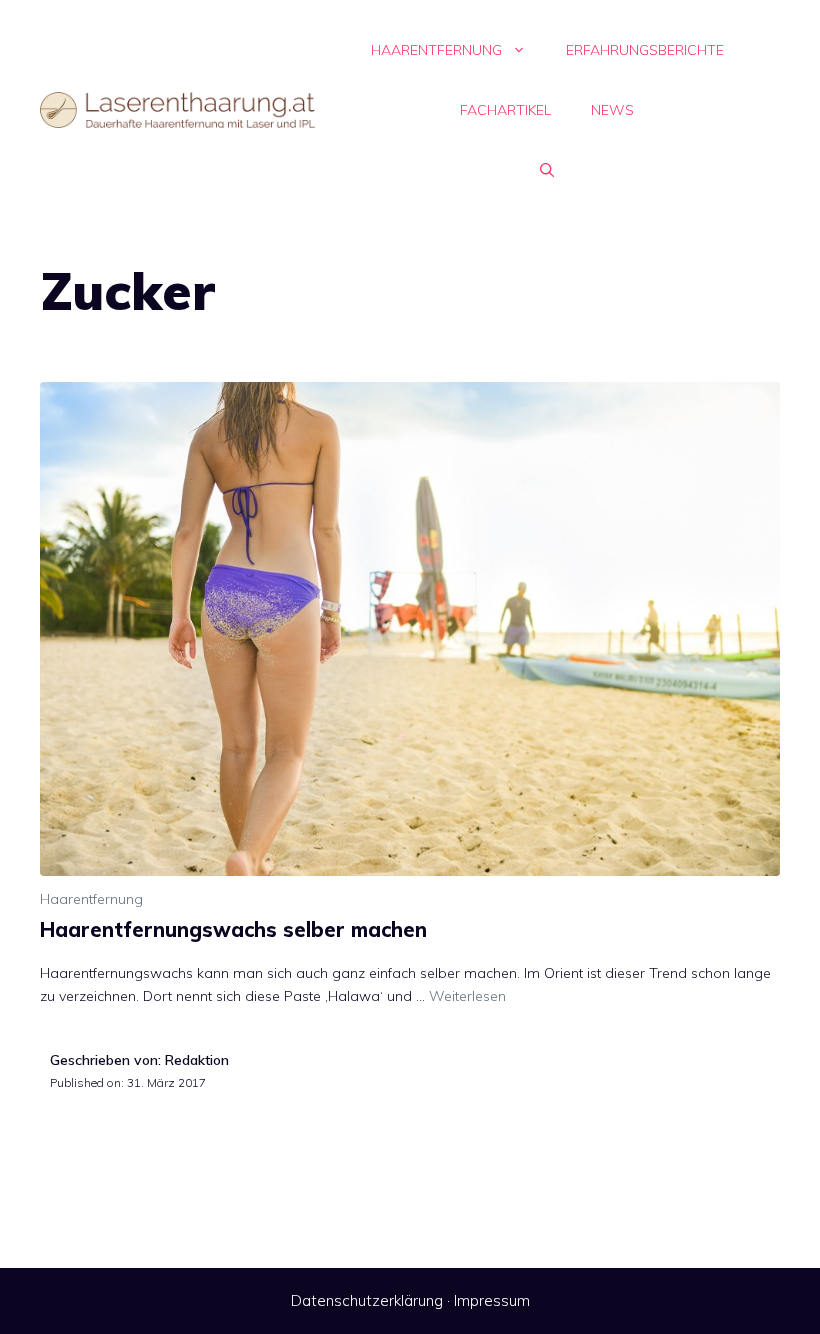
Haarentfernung (436, 50)
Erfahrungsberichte (645, 50)
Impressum (492, 1300)
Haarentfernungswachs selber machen (233, 929)
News (612, 110)
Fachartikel (505, 110)
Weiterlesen (467, 996)
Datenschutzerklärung (367, 1300)
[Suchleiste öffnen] (547, 170)
